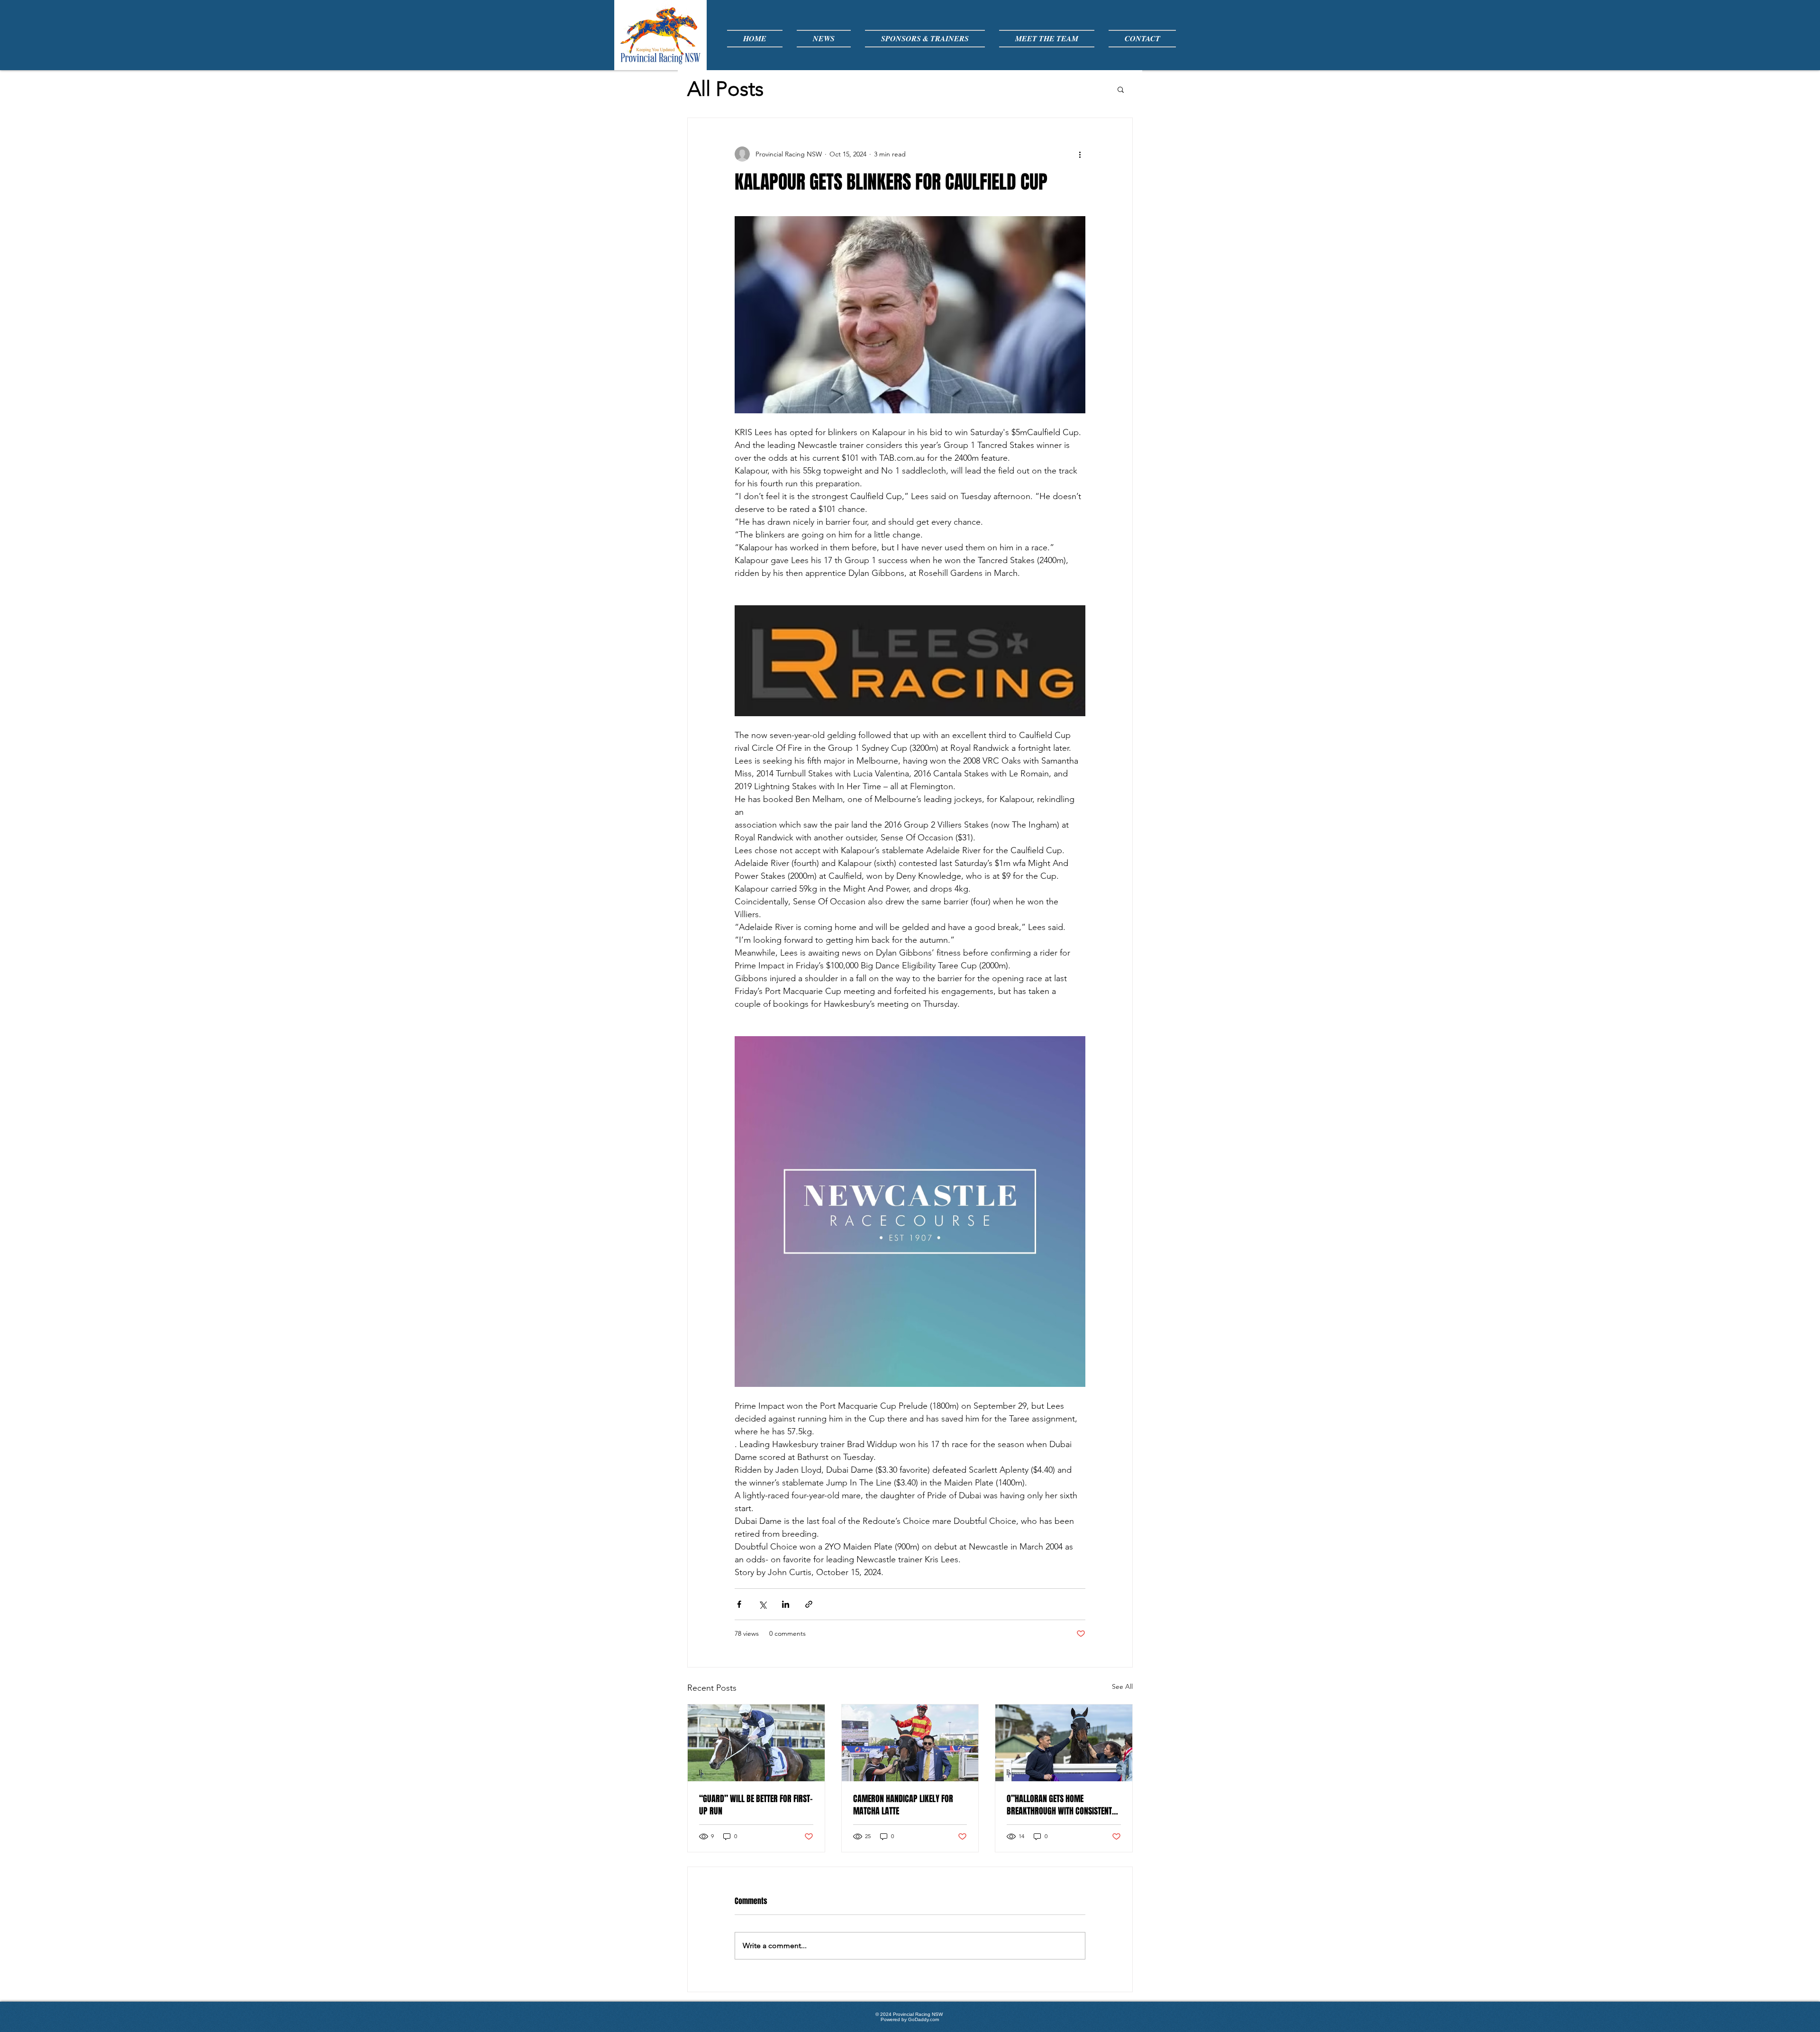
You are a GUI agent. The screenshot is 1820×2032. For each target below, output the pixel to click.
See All (1122, 1686)
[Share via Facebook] (739, 1604)
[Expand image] (910, 315)
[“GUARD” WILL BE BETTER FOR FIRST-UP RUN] (756, 1743)
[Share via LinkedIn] (786, 1604)
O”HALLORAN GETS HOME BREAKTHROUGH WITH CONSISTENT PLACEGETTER (1059, 1805)
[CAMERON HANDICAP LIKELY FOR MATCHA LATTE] (910, 1743)
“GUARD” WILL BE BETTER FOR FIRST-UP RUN (756, 1805)
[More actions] (1080, 154)
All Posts (725, 89)
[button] (1121, 89)
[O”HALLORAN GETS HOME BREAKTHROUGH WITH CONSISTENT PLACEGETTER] (1064, 1743)
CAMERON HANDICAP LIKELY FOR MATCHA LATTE (903, 1805)
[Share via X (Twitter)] (762, 1604)
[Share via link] (809, 1604)
